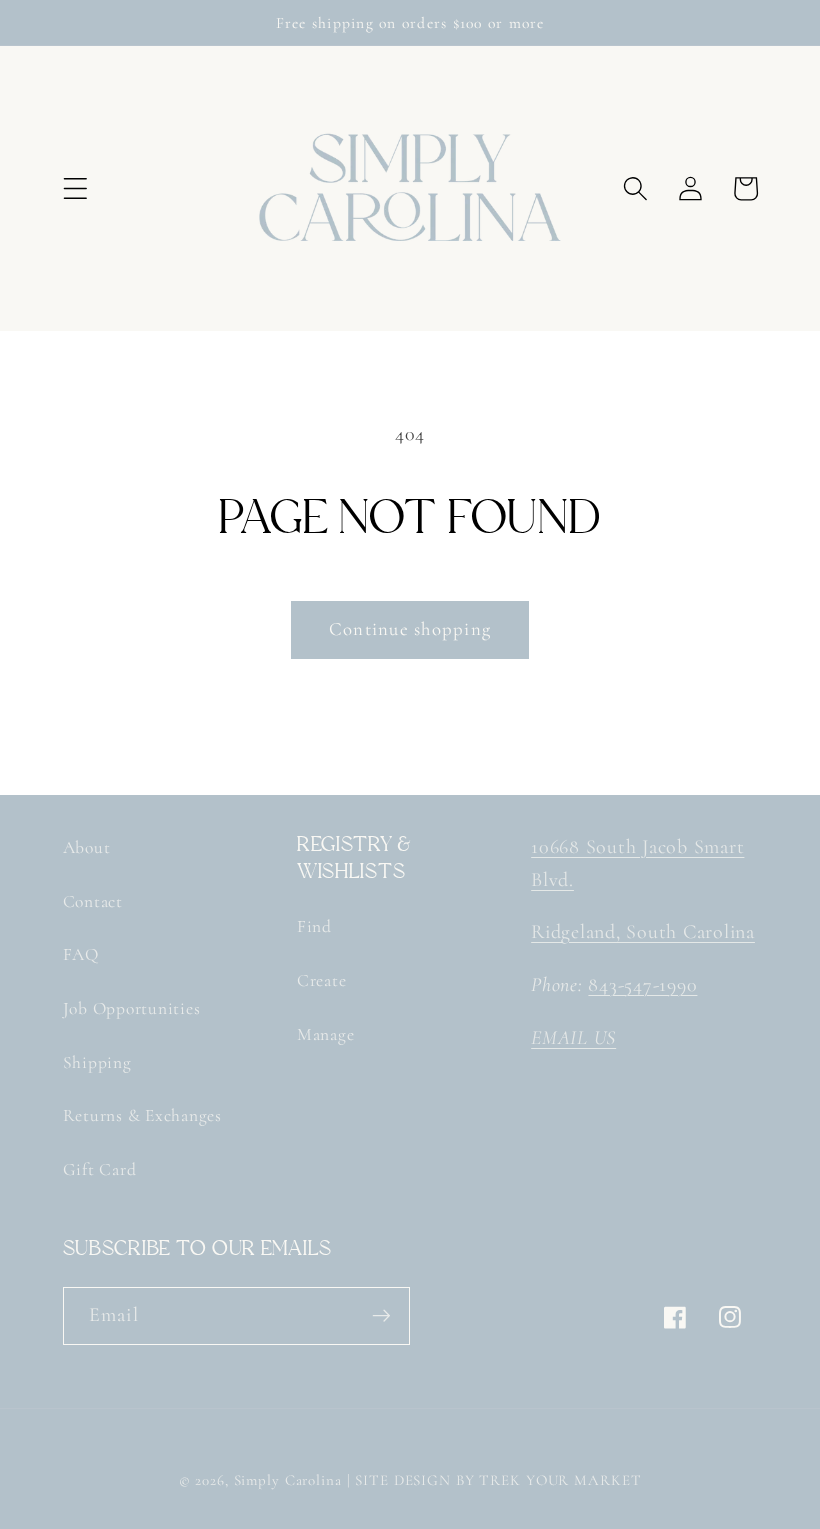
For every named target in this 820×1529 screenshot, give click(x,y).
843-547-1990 (642, 985)
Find (314, 926)
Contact (93, 901)
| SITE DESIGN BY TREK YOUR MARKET (494, 1480)
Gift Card (100, 1169)
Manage (326, 1034)
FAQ (81, 954)
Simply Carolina (288, 1480)
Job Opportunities (132, 1008)
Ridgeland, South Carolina (643, 932)
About (87, 847)
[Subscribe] (381, 1316)
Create (322, 980)
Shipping (97, 1062)
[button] (75, 188)
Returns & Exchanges (142, 1115)
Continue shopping (410, 629)
